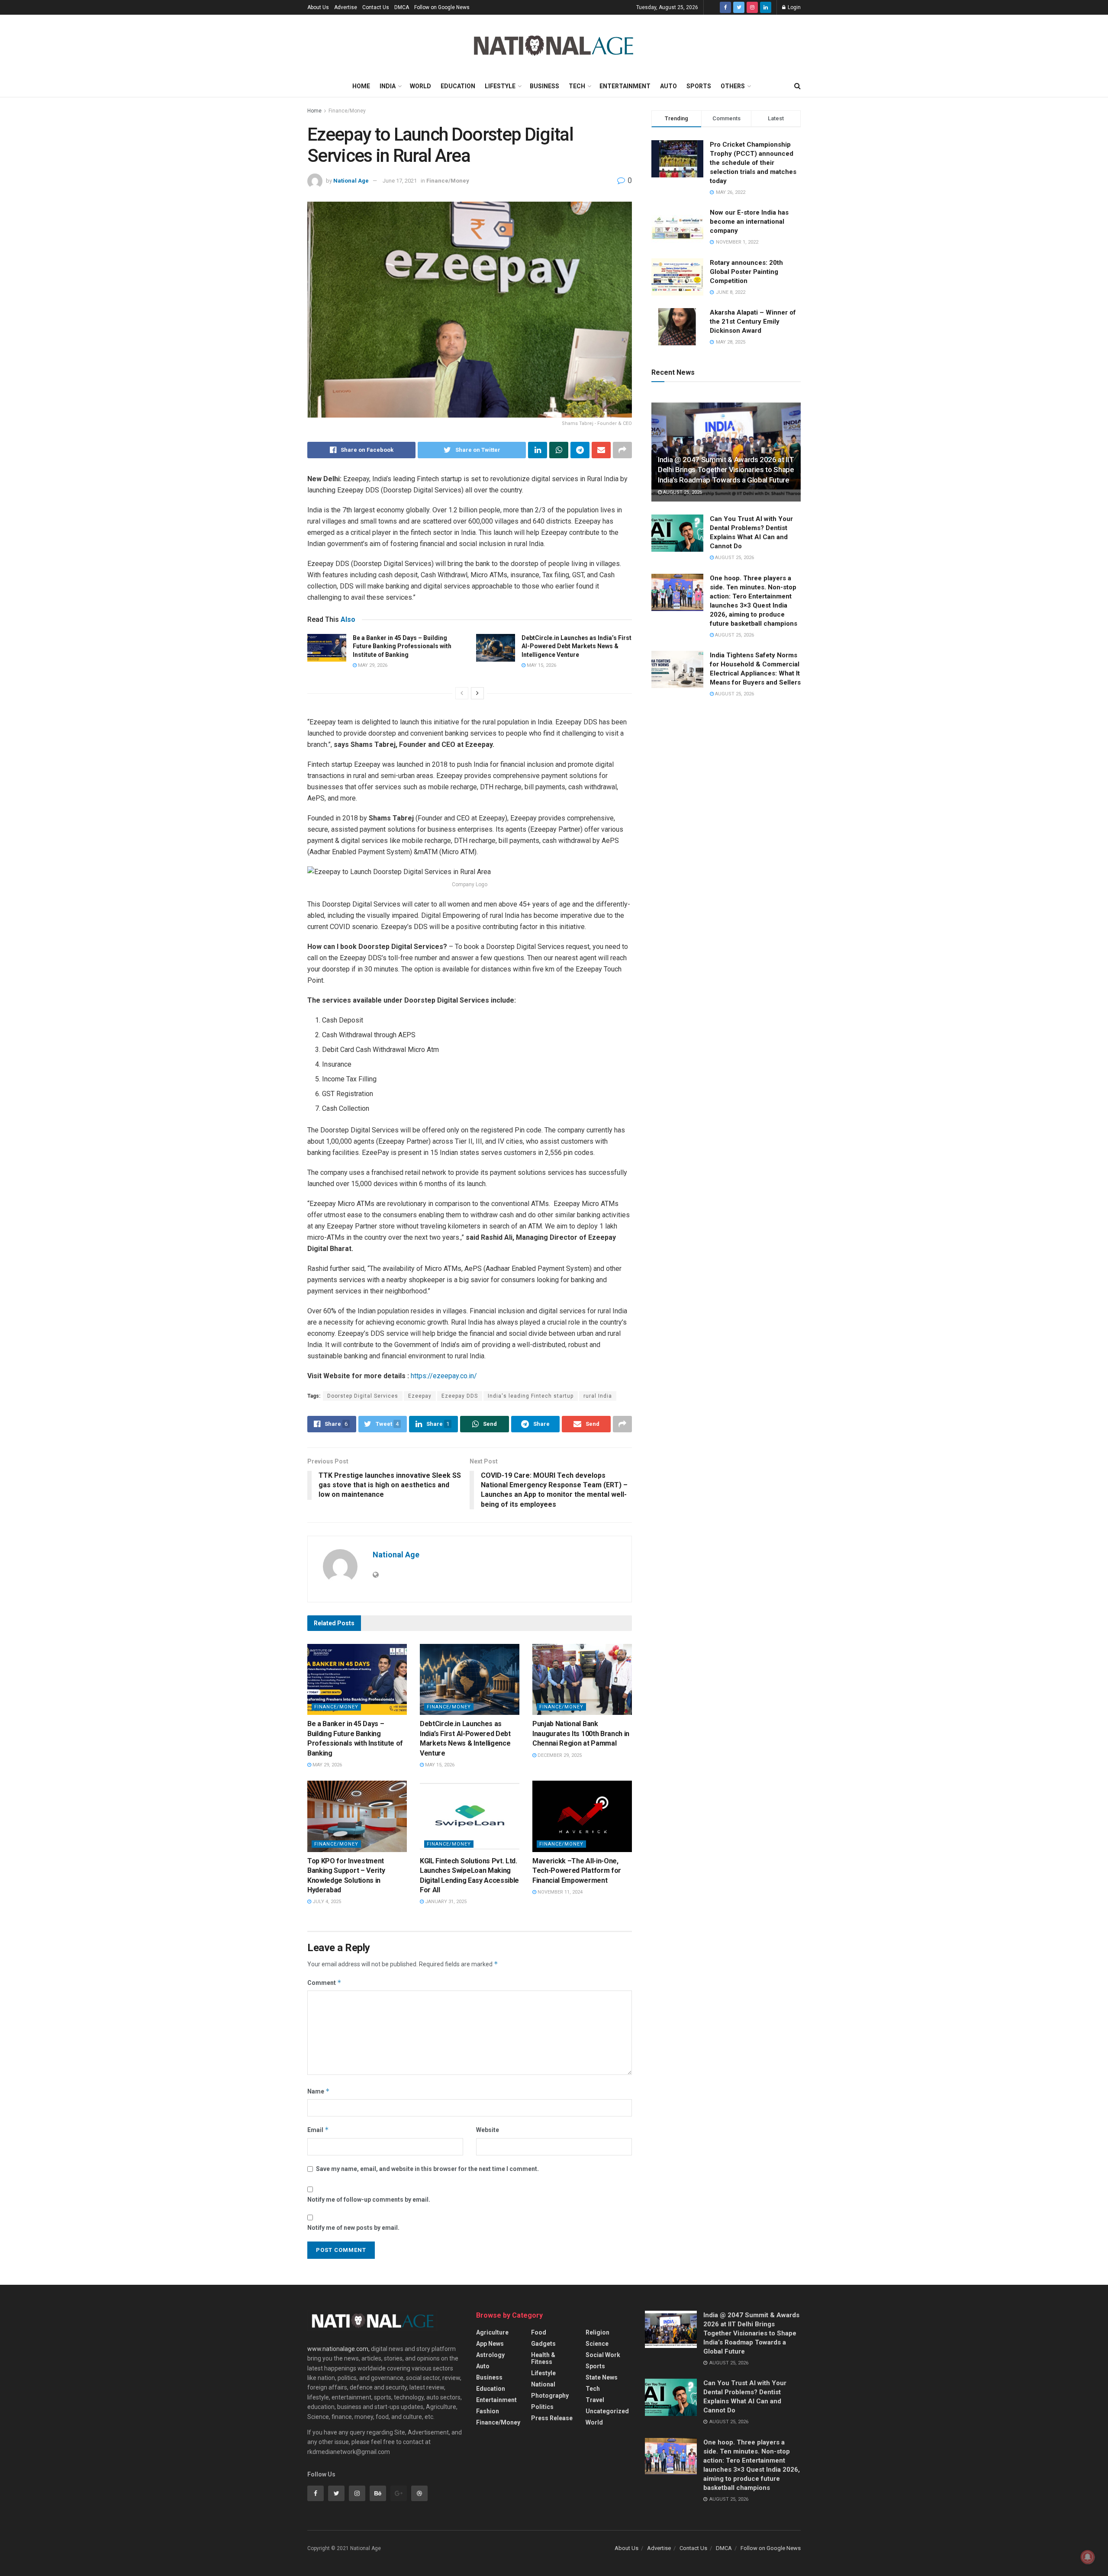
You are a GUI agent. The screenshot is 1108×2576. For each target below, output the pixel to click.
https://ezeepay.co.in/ (444, 1376)
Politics (542, 2407)
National (543, 2384)
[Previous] (462, 693)
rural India (598, 1396)
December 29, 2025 (559, 1755)
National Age (351, 181)
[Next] (477, 693)
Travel (595, 2400)
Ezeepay (420, 1396)
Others (733, 86)
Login (794, 7)
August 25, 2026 (682, 492)
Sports (699, 86)
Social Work (603, 2355)
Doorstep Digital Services (363, 1396)
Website (488, 2130)
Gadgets (543, 2344)
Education (458, 86)
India (388, 86)
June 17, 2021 (400, 181)
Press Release (552, 2418)
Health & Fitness (543, 2358)
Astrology (490, 2355)
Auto (668, 86)
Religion (597, 2332)
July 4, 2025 (326, 1902)
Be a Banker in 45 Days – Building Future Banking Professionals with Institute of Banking (402, 646)
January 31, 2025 (445, 1902)
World (420, 86)
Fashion (488, 2411)
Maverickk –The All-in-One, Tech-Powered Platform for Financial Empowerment (577, 1871)
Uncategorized (607, 2411)
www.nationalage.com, (338, 2349)
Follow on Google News (442, 7)
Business (544, 86)
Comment (324, 1983)
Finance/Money (347, 111)
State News (602, 2377)
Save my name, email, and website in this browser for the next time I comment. (427, 2169)
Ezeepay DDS (460, 1396)
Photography (550, 2396)
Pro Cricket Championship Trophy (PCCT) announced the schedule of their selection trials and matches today (753, 163)
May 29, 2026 (372, 665)
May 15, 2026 (541, 665)
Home (361, 86)
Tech (577, 86)
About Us (318, 7)
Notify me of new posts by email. (353, 2228)
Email (318, 2130)
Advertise (346, 7)
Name (319, 2091)
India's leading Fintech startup (531, 1396)
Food (539, 2332)
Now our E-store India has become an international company (749, 222)
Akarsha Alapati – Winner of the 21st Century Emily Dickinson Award (753, 322)
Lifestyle (500, 86)
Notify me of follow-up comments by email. (369, 2200)
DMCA (402, 7)
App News (490, 2344)
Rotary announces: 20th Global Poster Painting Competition (746, 272)
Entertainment (625, 86)
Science (597, 2344)
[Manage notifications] (1088, 2557)
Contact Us (376, 7)
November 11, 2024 (559, 1892)
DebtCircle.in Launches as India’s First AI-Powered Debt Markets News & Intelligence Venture (577, 646)
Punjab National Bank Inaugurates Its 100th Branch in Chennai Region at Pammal (581, 1733)
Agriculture (492, 2332)
